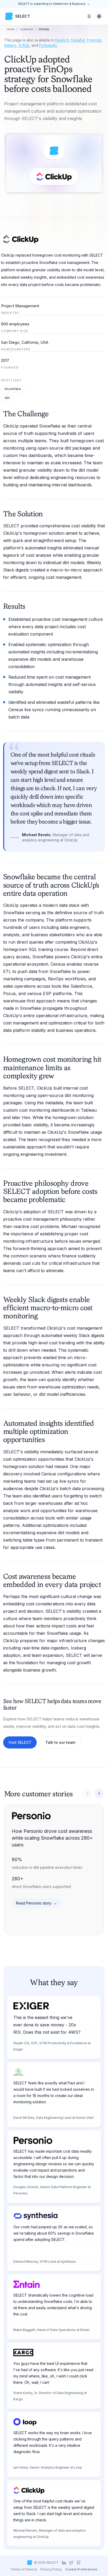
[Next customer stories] (99, 1793)
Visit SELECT (20, 1742)
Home (11, 29)
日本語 (24, 45)
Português (48, 45)
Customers (26, 29)
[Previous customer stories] (88, 1793)
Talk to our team (60, 1742)
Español (78, 40)
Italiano (10, 45)
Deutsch (62, 40)
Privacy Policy (51, 2569)
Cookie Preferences (81, 2569)
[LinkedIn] (64, 2563)
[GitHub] (79, 2563)
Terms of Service (24, 2569)
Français (94, 40)
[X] (71, 2563)
